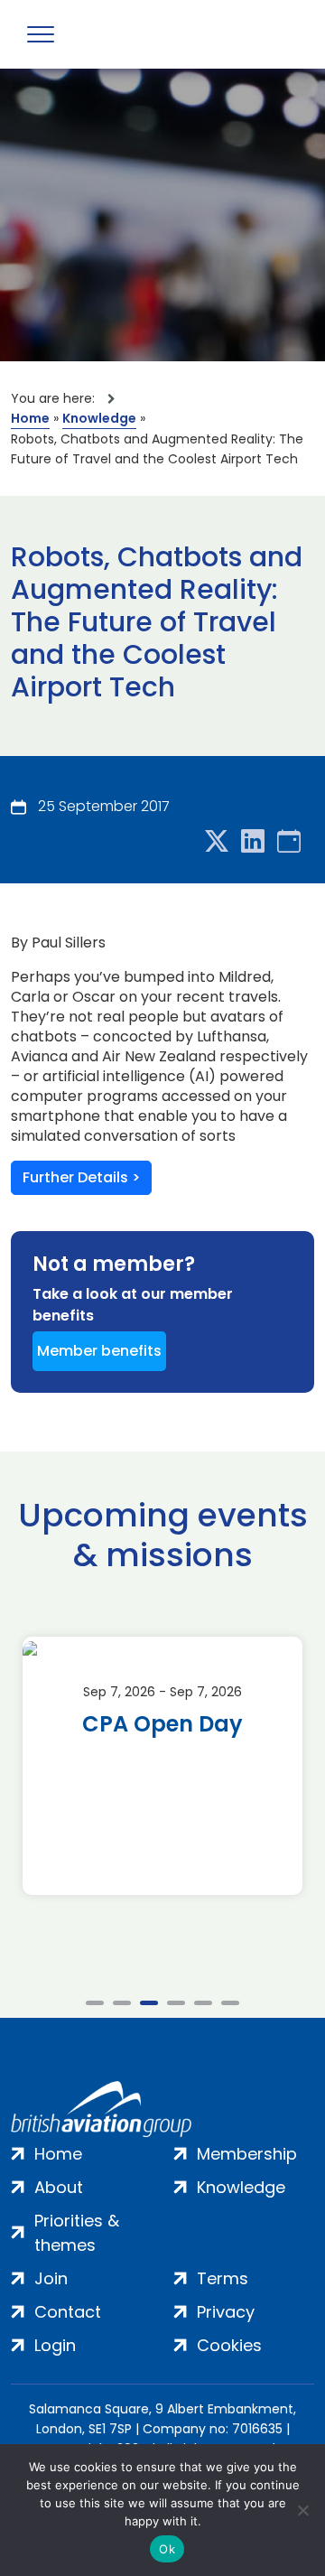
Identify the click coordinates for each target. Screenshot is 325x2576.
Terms (223, 2278)
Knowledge (99, 418)
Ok (167, 2549)
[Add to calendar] (289, 842)
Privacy (226, 2312)
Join (51, 2278)
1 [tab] (95, 2003)
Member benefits (99, 1351)
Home (30, 418)
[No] (302, 2510)
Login (55, 2345)
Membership (247, 2154)
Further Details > (81, 1177)
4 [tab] (176, 2003)
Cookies (229, 2345)
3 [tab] (149, 2003)
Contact (68, 2312)
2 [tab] (122, 2003)
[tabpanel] (162, 1766)
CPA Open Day (162, 1724)
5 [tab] (203, 2003)
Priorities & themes (77, 2233)
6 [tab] (230, 2003)
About (59, 2187)
